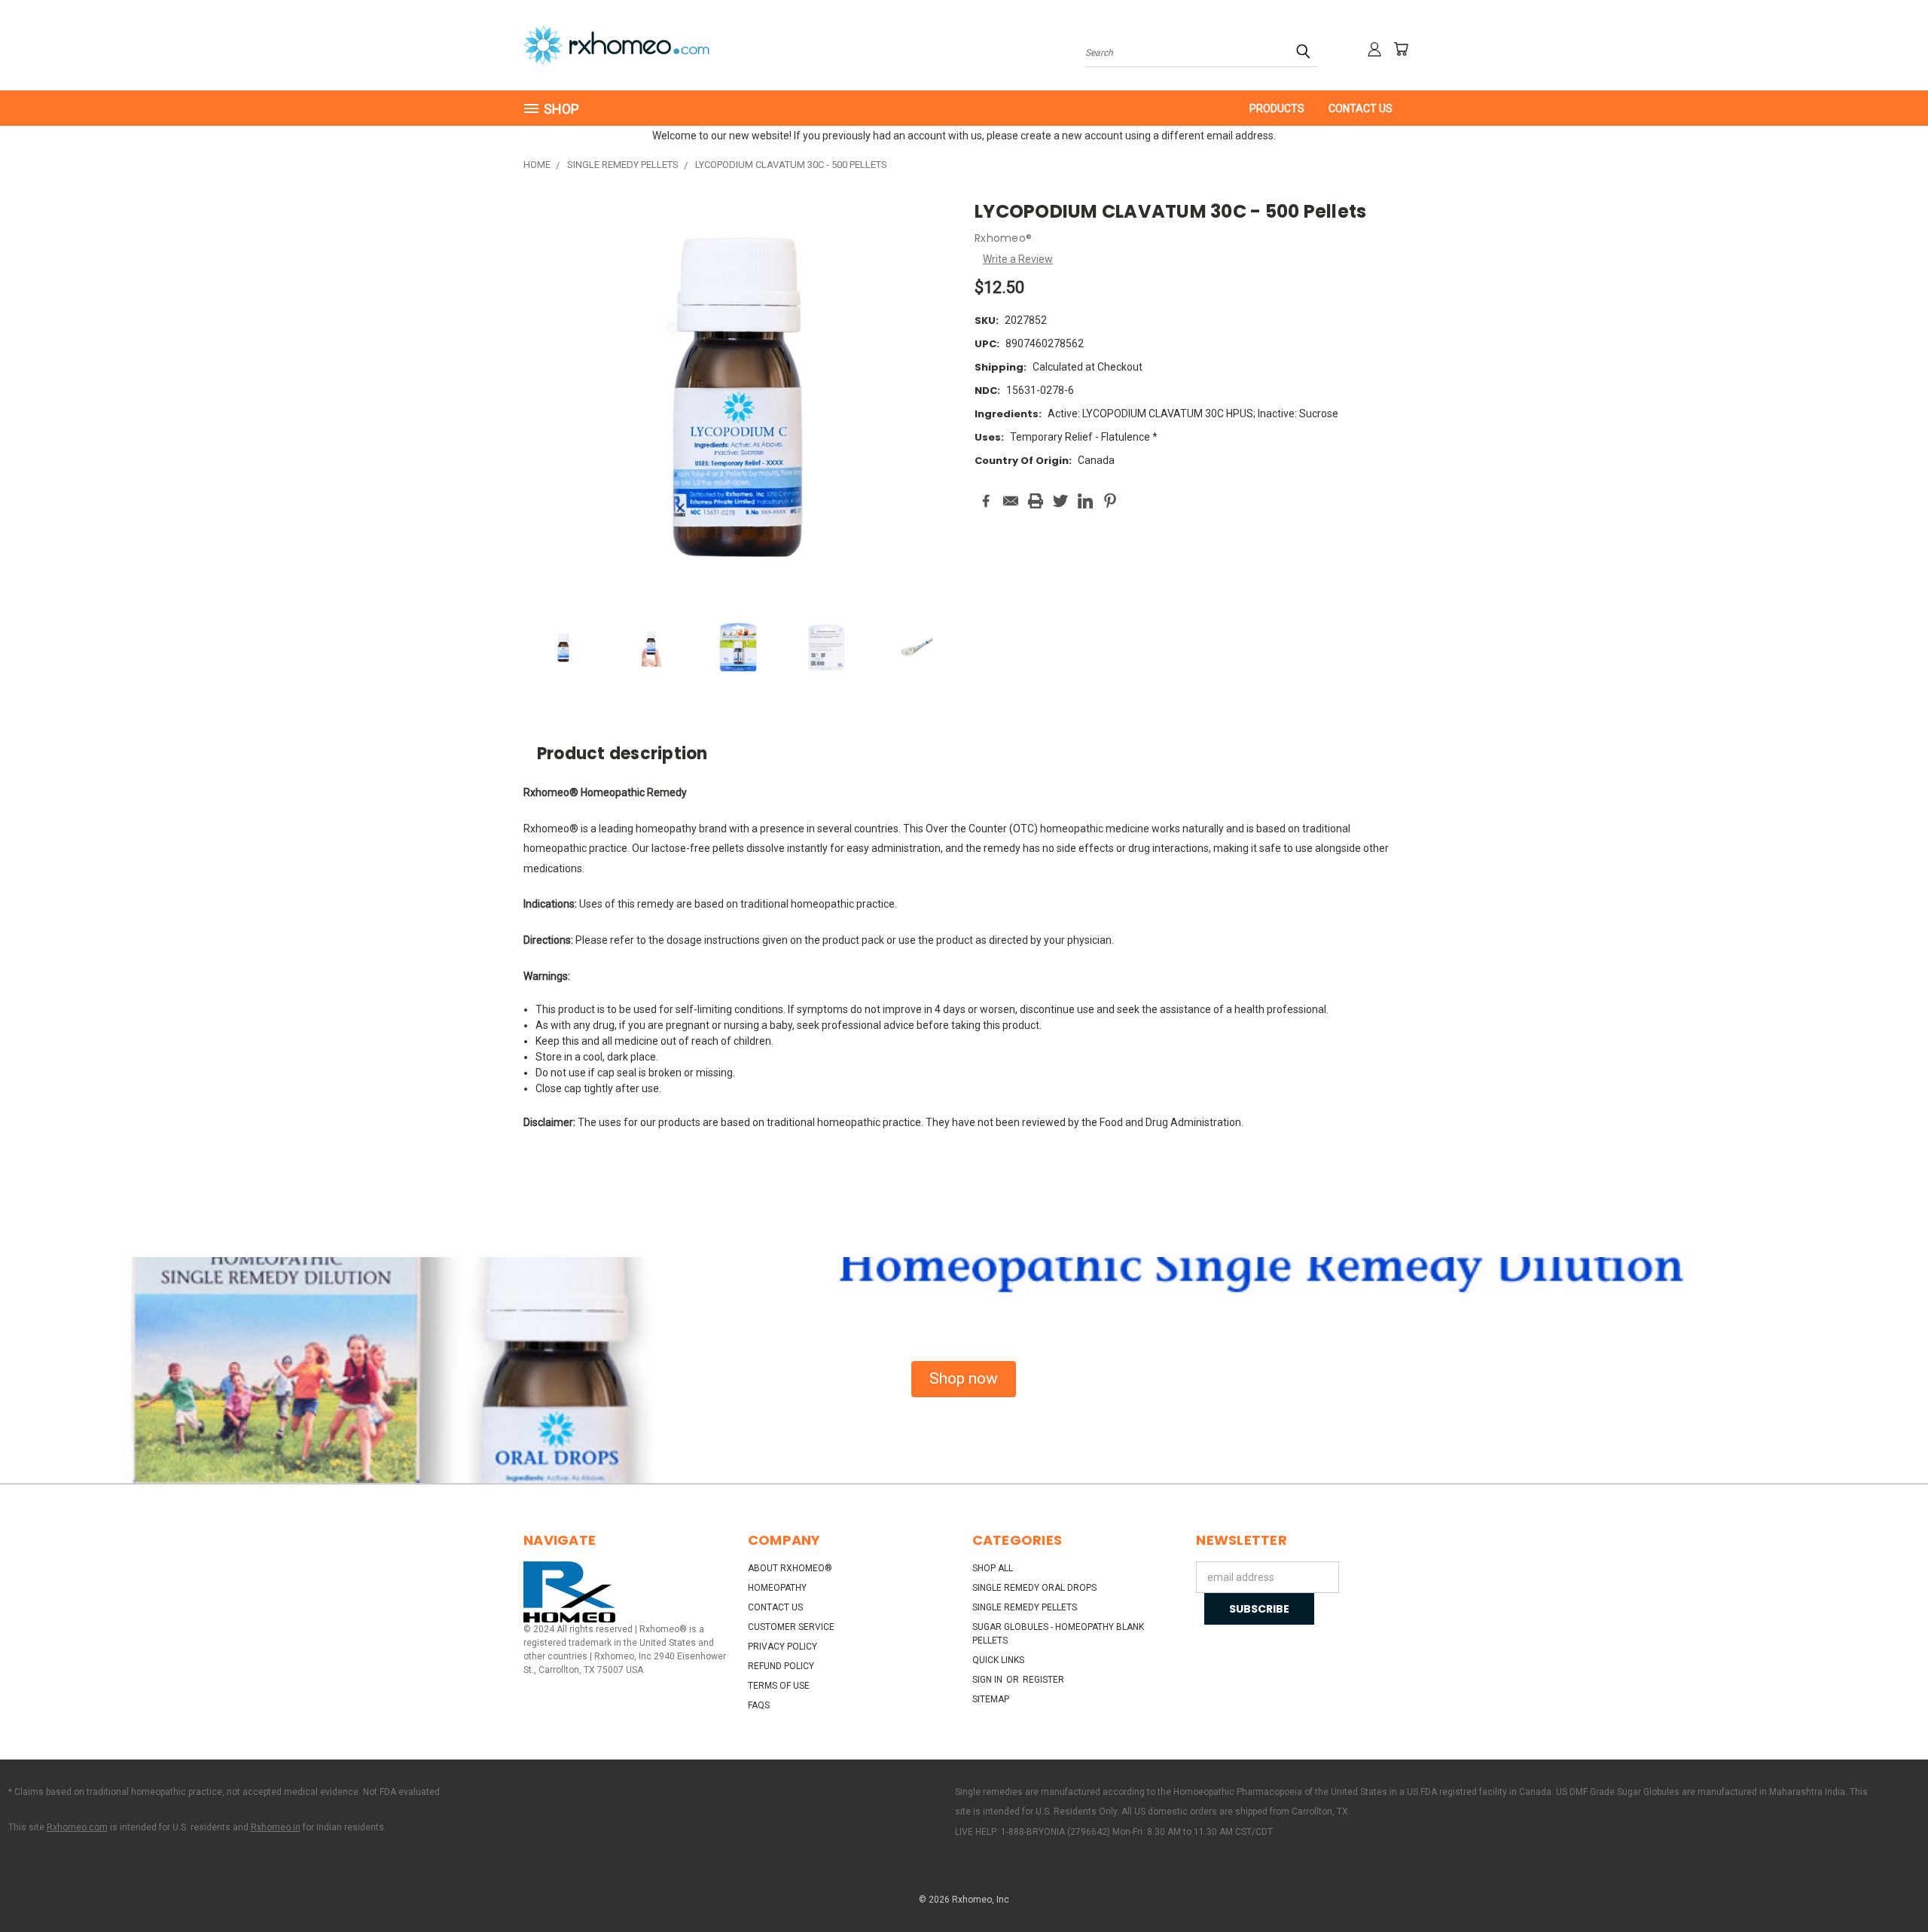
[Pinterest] (1110, 501)
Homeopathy (777, 1588)
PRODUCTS (1277, 108)
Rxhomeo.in (276, 1827)
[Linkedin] (1085, 501)
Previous (1888, 1885)
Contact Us (1361, 108)
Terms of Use (779, 1686)
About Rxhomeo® (790, 1568)
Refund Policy (781, 1666)
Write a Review (1018, 259)
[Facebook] (986, 501)
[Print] (1036, 501)
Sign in (988, 1680)
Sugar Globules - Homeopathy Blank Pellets (1058, 1634)
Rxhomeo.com (77, 1827)
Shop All (993, 1568)
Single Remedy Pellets (1025, 1607)
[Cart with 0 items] (1401, 49)
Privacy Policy (782, 1647)
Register (1043, 1680)
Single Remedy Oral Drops (1034, 1588)
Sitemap (991, 1699)
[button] (964, 1379)
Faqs (759, 1705)
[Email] (1011, 501)
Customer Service (791, 1627)
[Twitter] (1060, 501)
